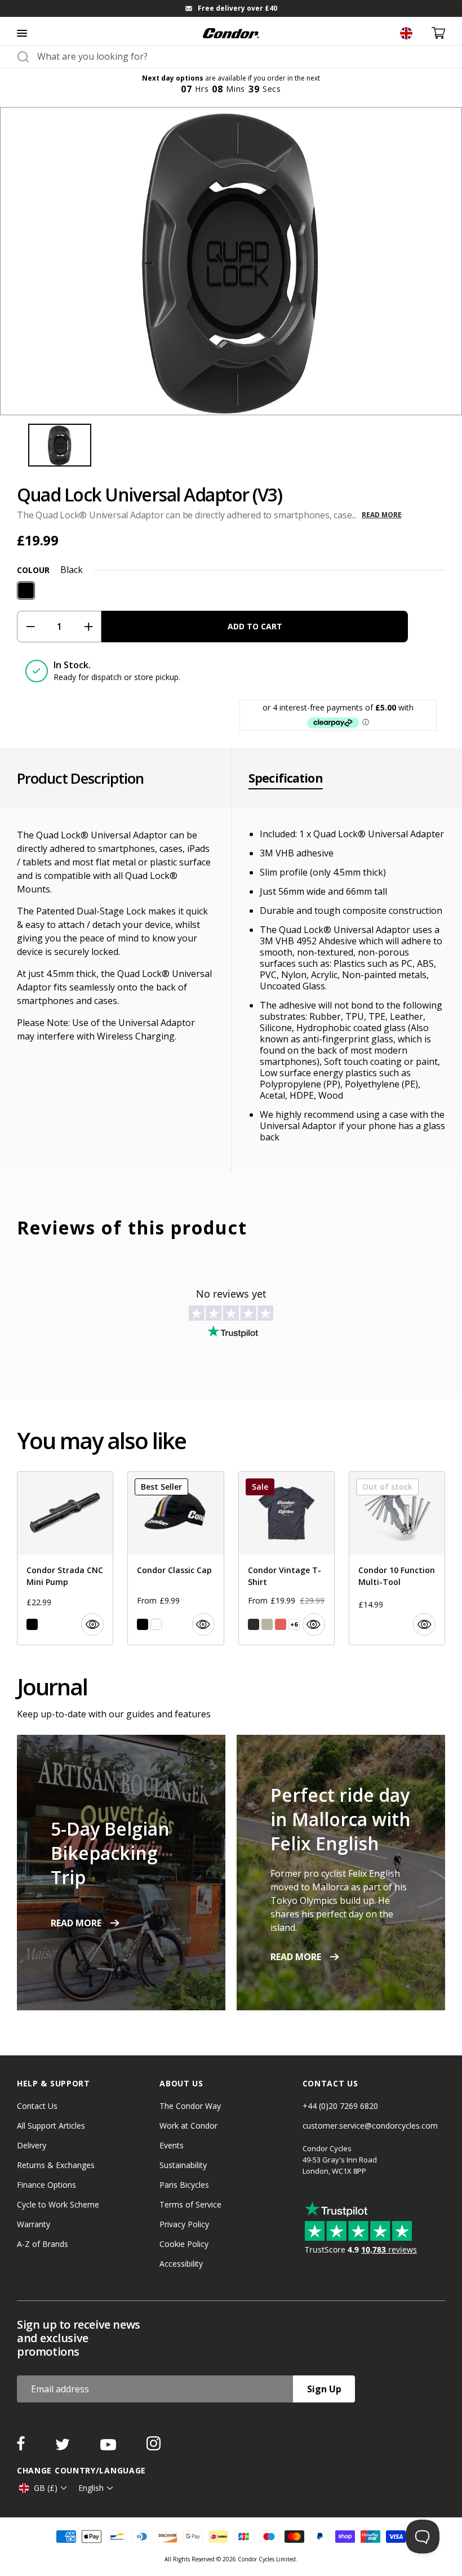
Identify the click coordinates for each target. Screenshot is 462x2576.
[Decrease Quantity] (30, 627)
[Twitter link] (64, 2447)
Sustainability (183, 2165)
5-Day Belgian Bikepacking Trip (110, 1853)
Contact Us (37, 2106)
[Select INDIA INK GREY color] (254, 1624)
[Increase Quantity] (88, 627)
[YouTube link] (109, 2447)
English (91, 2488)
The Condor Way (190, 2106)
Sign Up (324, 2389)
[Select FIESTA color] (281, 1624)
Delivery (32, 2145)
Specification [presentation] (286, 778)
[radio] (26, 590)
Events (172, 2145)
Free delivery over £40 (237, 8)
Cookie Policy (184, 2244)
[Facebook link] (22, 2447)
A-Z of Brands (43, 2244)
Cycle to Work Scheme (58, 2204)
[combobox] (241, 56)
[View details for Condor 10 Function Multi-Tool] (397, 1558)
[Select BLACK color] (32, 1624)
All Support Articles (51, 2126)
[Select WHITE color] (156, 1624)
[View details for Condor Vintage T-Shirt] (286, 1558)
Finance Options (46, 2185)
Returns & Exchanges (56, 2165)
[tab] (231, 8)
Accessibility (181, 2264)
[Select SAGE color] (267, 1624)
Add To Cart (255, 626)
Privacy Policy (184, 2224)
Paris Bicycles (184, 2185)
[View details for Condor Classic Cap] (176, 1558)
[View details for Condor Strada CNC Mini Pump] (65, 1558)
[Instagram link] (154, 2447)
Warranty (34, 2224)
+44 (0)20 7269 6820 (340, 2106)
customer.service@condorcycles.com (370, 2126)
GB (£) (46, 2488)
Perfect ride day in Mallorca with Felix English (341, 1819)
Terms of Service (190, 2204)
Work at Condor (188, 2126)
